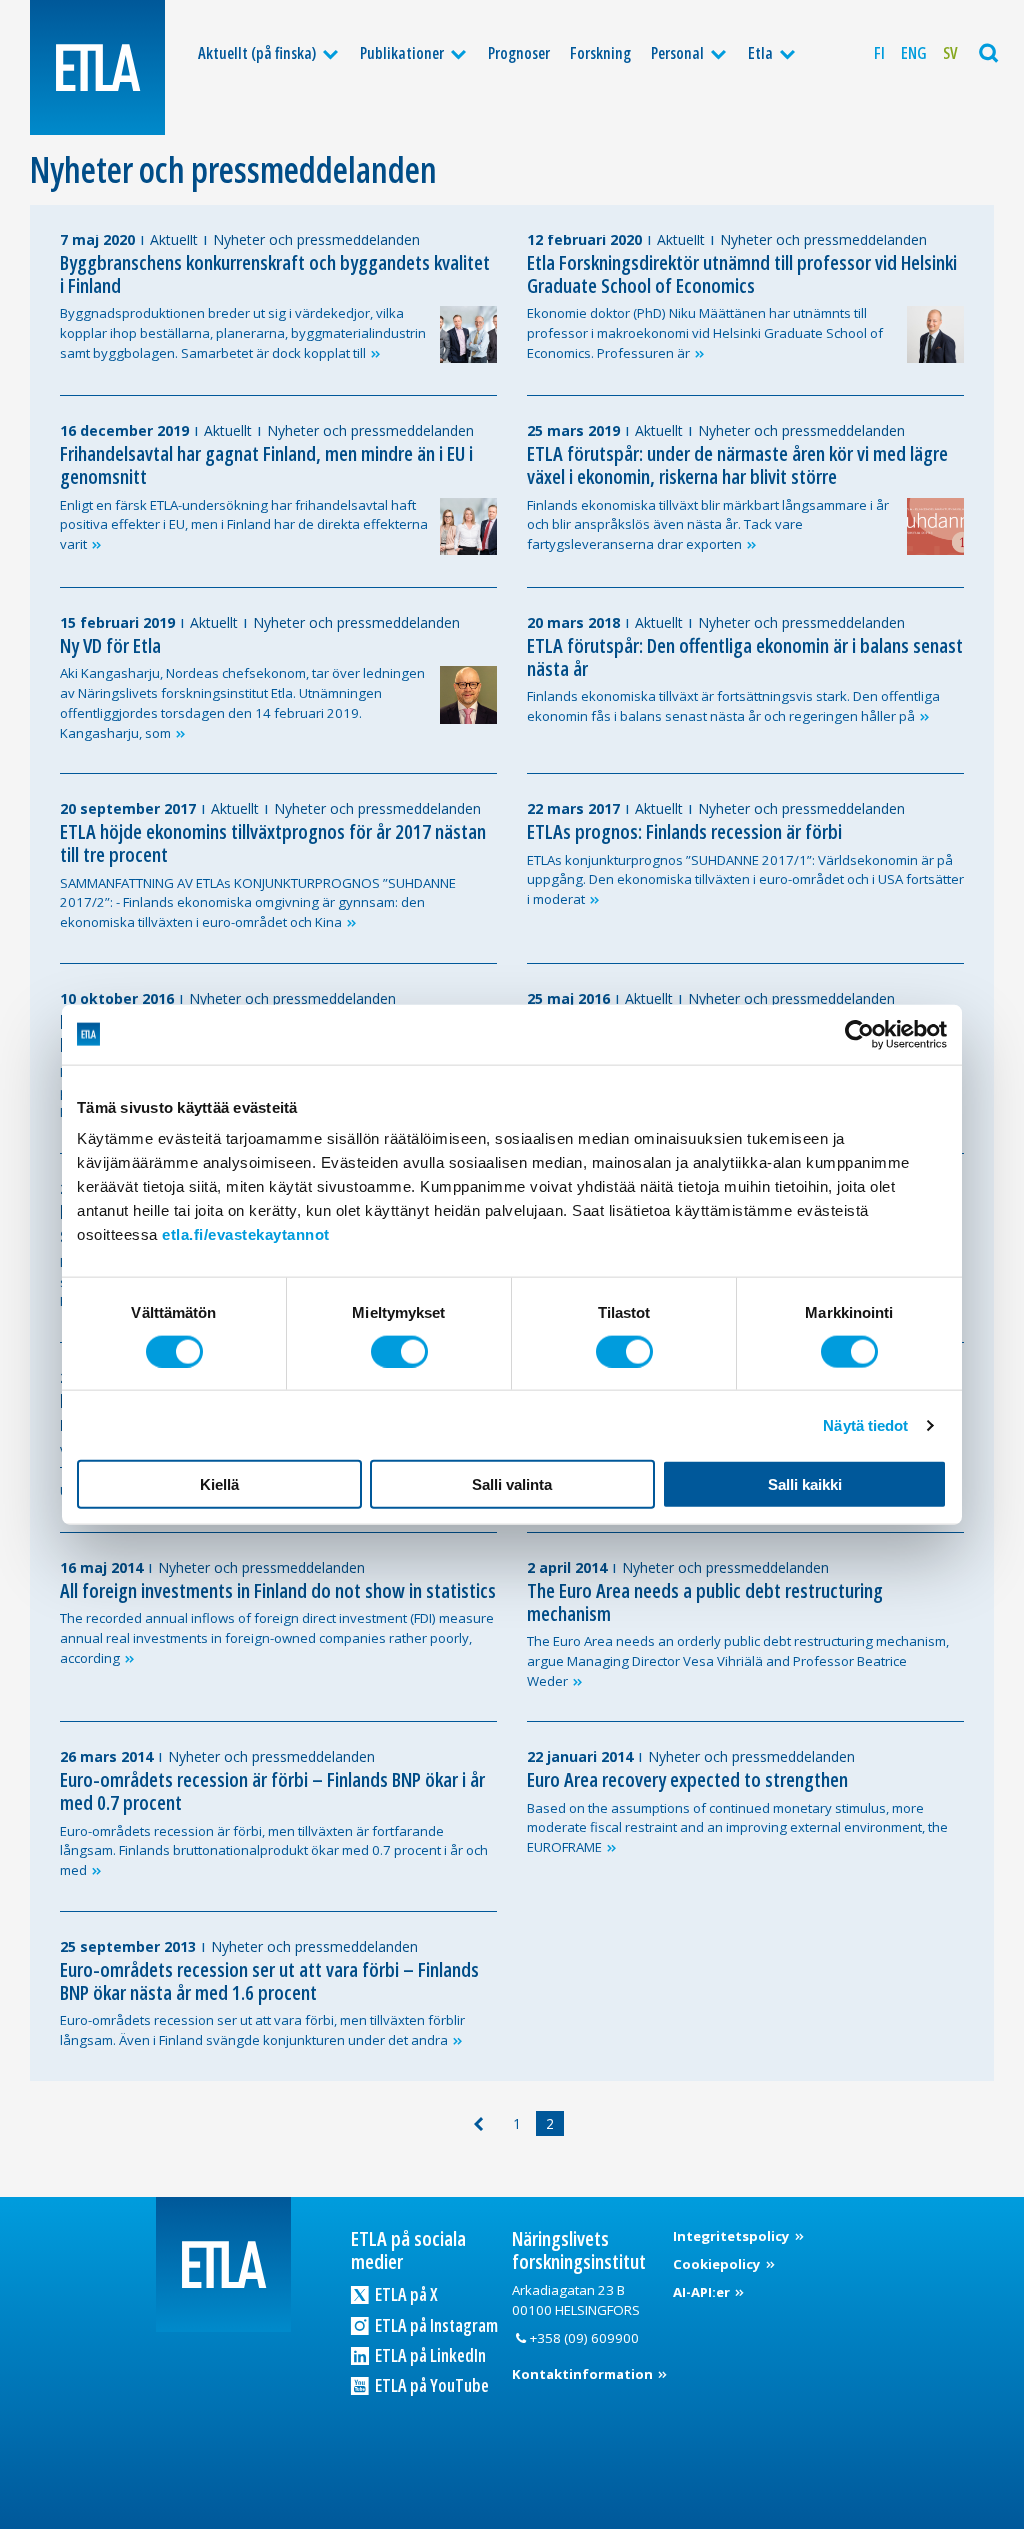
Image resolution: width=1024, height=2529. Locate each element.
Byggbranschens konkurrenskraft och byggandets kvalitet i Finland (275, 274)
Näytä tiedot (865, 1424)
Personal (677, 53)
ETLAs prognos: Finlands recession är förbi (684, 831)
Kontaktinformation (584, 2374)
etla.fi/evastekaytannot (246, 1234)
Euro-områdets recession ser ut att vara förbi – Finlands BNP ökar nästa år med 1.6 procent (269, 1981)
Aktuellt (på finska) (257, 53)
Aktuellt (174, 239)
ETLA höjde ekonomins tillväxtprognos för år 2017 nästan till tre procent (273, 843)
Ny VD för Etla (110, 645)
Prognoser (519, 53)
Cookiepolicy (718, 2264)
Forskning (600, 53)
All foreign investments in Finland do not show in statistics (278, 1590)
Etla (760, 53)
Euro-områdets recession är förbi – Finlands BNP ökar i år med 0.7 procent (272, 1791)
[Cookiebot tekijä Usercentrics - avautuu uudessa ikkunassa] (859, 1034)
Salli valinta (512, 1484)
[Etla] (97, 67)
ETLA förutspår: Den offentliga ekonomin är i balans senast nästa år (745, 657)
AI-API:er (703, 2292)
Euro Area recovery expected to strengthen (687, 1779)
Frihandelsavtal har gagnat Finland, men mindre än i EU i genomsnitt (266, 465)
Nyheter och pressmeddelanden (316, 239)
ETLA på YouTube (430, 2385)
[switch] (399, 1351)
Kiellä (219, 1484)
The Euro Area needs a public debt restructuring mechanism (705, 1602)
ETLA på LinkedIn (429, 2355)
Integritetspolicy (733, 2236)
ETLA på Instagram (435, 2325)
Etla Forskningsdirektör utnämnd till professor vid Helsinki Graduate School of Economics (742, 274)
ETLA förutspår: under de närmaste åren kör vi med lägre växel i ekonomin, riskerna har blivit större (737, 465)
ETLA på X (405, 2294)
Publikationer (402, 53)
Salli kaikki (805, 1484)
